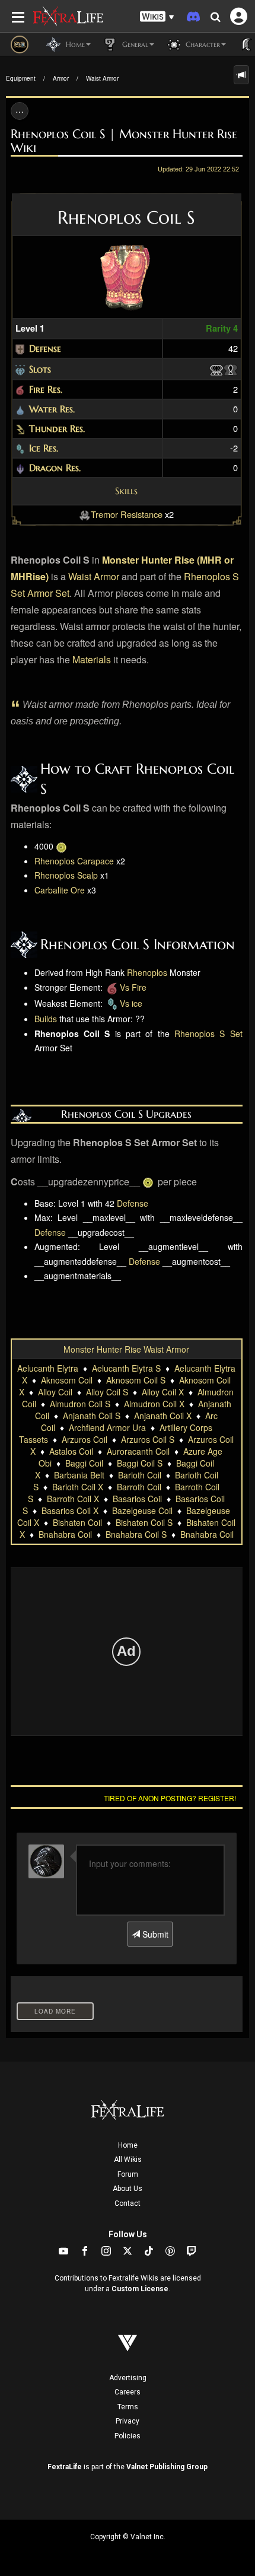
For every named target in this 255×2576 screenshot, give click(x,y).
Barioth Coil (140, 1475)
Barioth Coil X (78, 1487)
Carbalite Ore (60, 890)
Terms (128, 2407)
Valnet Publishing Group (167, 2467)
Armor (61, 78)
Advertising (128, 2378)
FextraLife (65, 2467)
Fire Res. (46, 389)
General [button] (134, 44)
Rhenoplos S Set (208, 1033)
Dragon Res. (55, 468)
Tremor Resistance (127, 514)
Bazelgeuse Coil (142, 1510)
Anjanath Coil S (92, 1416)
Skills (126, 491)
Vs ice (131, 1003)
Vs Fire (133, 987)
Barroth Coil (139, 1487)
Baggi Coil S (140, 1463)
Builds (46, 1019)
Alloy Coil (55, 1392)
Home (128, 2145)
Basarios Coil (137, 1499)
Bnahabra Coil (65, 1534)
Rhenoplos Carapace (74, 861)
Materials (92, 659)
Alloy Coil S (107, 1392)
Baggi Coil (84, 1463)
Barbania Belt (79, 1475)
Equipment (21, 78)
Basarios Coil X (70, 1510)
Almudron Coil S (80, 1404)
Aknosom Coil (67, 1380)
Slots (40, 369)
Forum (128, 2174)
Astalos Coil (71, 1451)
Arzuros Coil (85, 1439)
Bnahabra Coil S (136, 1534)
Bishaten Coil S (144, 1522)
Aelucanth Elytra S (126, 1368)
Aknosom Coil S (136, 1380)
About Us (128, 2189)
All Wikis (128, 2160)
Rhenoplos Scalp (66, 875)
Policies (128, 2436)
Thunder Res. (57, 428)
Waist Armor (102, 78)
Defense (45, 348)
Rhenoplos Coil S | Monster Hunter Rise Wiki (124, 141)
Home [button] (74, 44)
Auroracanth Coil (138, 1451)
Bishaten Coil (77, 1522)
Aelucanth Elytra (48, 1368)
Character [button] (202, 44)
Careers (128, 2392)
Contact (128, 2203)
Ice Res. (44, 448)
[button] (157, 17)
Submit (154, 1934)
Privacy (128, 2421)
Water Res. (52, 409)
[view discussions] (241, 75)
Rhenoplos (147, 972)
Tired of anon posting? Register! (170, 1798)
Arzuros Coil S (148, 1439)
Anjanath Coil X (163, 1416)
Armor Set (48, 593)
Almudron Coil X (154, 1404)
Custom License (140, 2289)
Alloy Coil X (163, 1392)
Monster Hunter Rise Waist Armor (126, 1349)
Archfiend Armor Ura (107, 1427)
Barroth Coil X (73, 1499)
